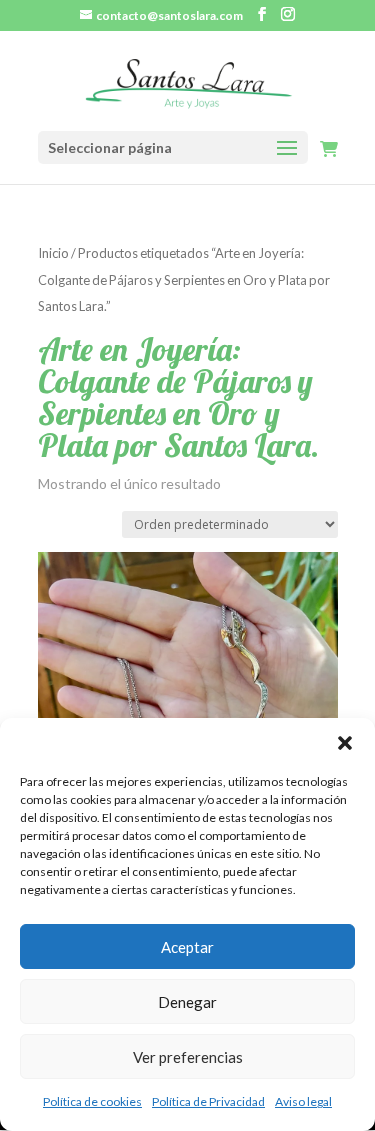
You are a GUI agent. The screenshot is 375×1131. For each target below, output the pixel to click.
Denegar (187, 1002)
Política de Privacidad (208, 1101)
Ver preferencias (188, 1057)
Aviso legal (303, 1101)
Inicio (53, 253)
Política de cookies (92, 1101)
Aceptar (187, 947)
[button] (345, 743)
